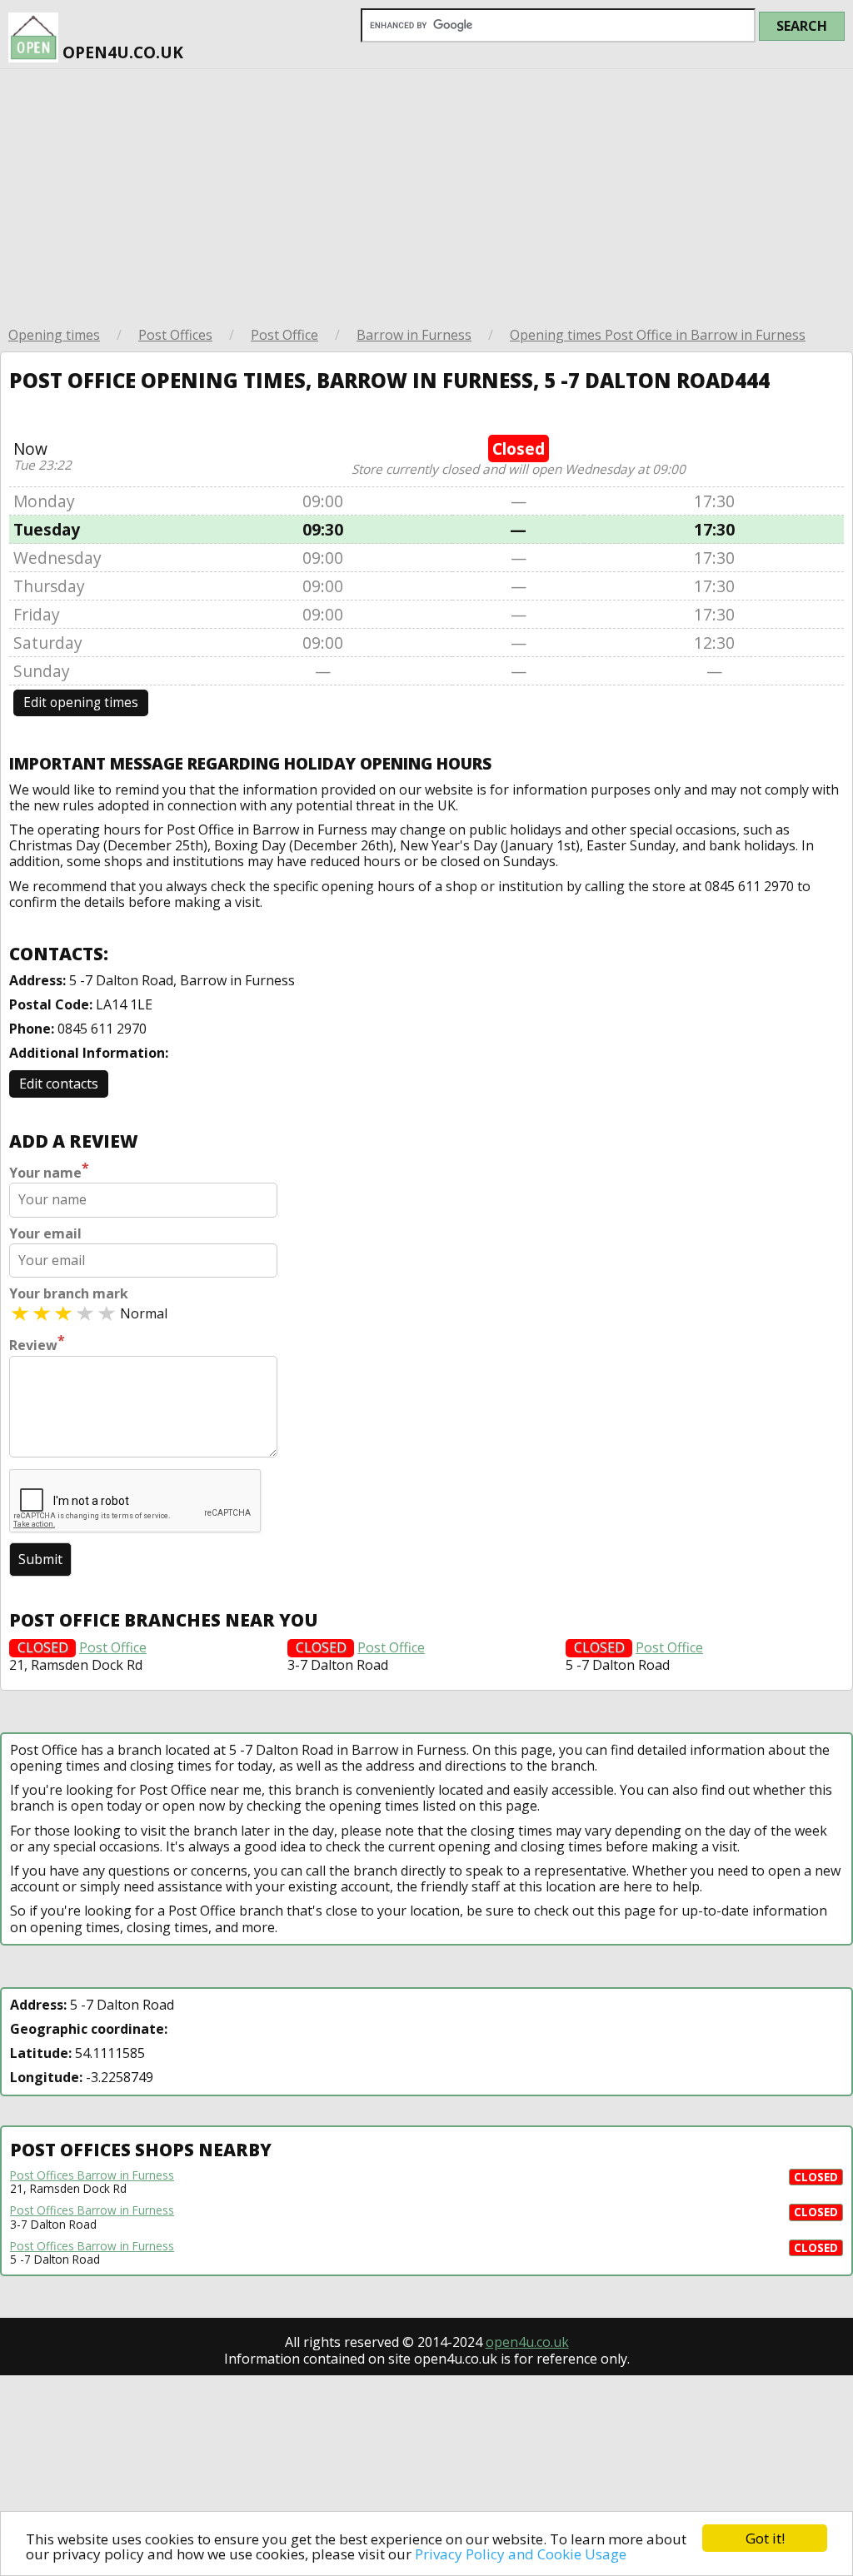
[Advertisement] (426, 194)
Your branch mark (69, 1294)
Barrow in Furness (414, 335)
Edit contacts (59, 1084)
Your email (45, 1234)
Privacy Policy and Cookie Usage (521, 2554)
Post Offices (175, 335)
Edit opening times (81, 703)
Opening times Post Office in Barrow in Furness (658, 335)
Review (37, 1343)
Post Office (284, 335)
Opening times (54, 335)
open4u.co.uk (121, 52)
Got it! (765, 2538)
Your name (49, 1171)
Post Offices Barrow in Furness (92, 2175)
